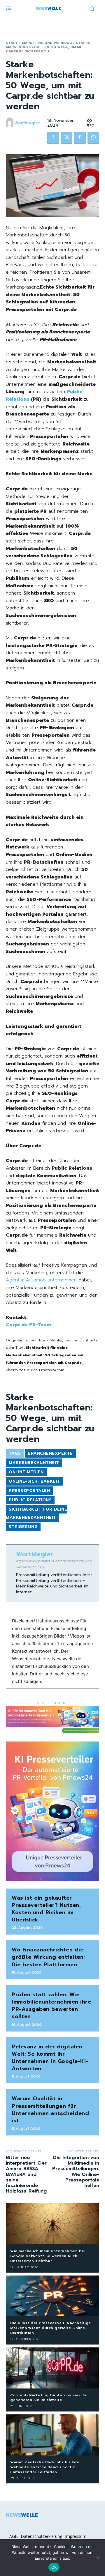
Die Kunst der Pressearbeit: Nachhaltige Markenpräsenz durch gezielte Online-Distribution (51, 2328)
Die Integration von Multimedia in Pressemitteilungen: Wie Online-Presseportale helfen (76, 2172)
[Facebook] (53, 138)
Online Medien (26, 1472)
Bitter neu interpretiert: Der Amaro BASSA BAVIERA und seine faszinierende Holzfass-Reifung (26, 2174)
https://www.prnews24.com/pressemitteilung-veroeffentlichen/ (55, 1564)
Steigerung (23, 1527)
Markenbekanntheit (34, 1463)
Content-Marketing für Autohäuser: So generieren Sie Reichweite (49, 2398)
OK (54, 2567)
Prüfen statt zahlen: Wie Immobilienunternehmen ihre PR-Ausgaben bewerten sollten (51, 2006)
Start (12, 43)
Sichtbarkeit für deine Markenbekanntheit (36, 1513)
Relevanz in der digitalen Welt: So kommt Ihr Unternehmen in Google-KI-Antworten (50, 2058)
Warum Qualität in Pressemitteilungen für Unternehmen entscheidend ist (50, 2110)
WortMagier (27, 123)
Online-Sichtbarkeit (34, 1481)
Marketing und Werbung (47, 43)
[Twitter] (66, 138)
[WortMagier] (10, 123)
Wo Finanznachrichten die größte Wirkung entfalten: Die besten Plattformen (48, 1957)
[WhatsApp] (93, 138)
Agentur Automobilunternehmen (41, 1280)
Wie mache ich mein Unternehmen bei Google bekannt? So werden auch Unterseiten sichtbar (48, 2256)
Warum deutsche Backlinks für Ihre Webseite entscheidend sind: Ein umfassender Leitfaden (45, 2467)
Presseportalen (29, 1491)
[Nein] (98, 2558)
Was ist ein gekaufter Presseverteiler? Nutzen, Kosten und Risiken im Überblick (46, 1909)
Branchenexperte (50, 1453)
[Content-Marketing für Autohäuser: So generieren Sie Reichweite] (52, 2368)
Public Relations (30, 1500)
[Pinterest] (80, 138)
